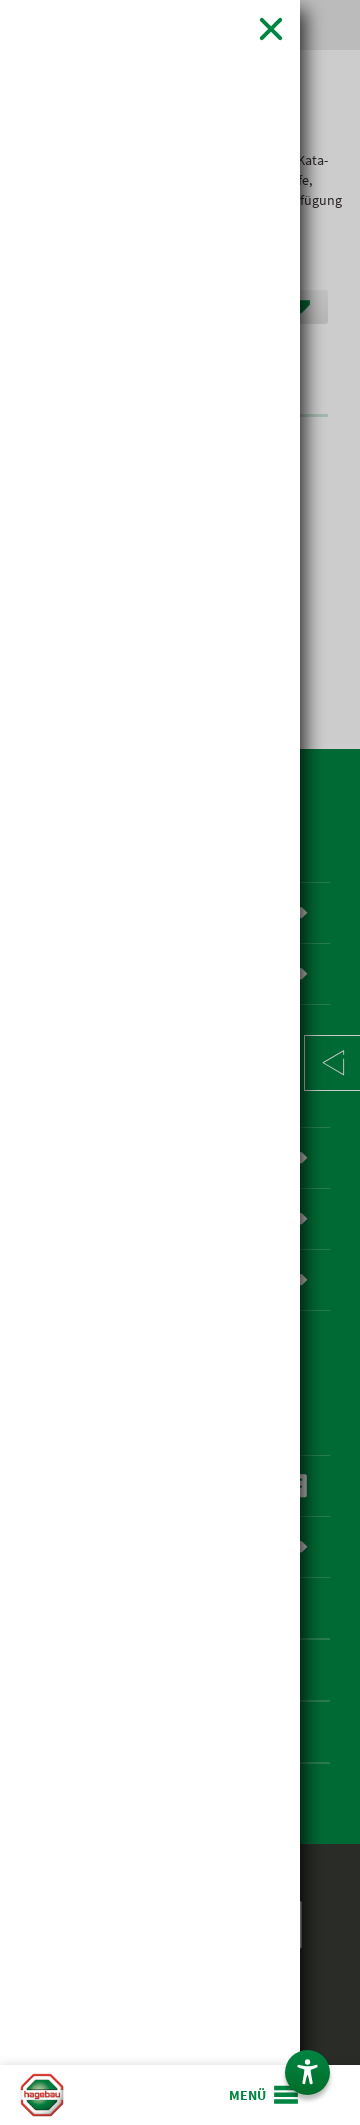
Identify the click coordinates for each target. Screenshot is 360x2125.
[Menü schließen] (271, 28)
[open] (265, 2095)
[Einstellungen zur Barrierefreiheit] (307, 2072)
